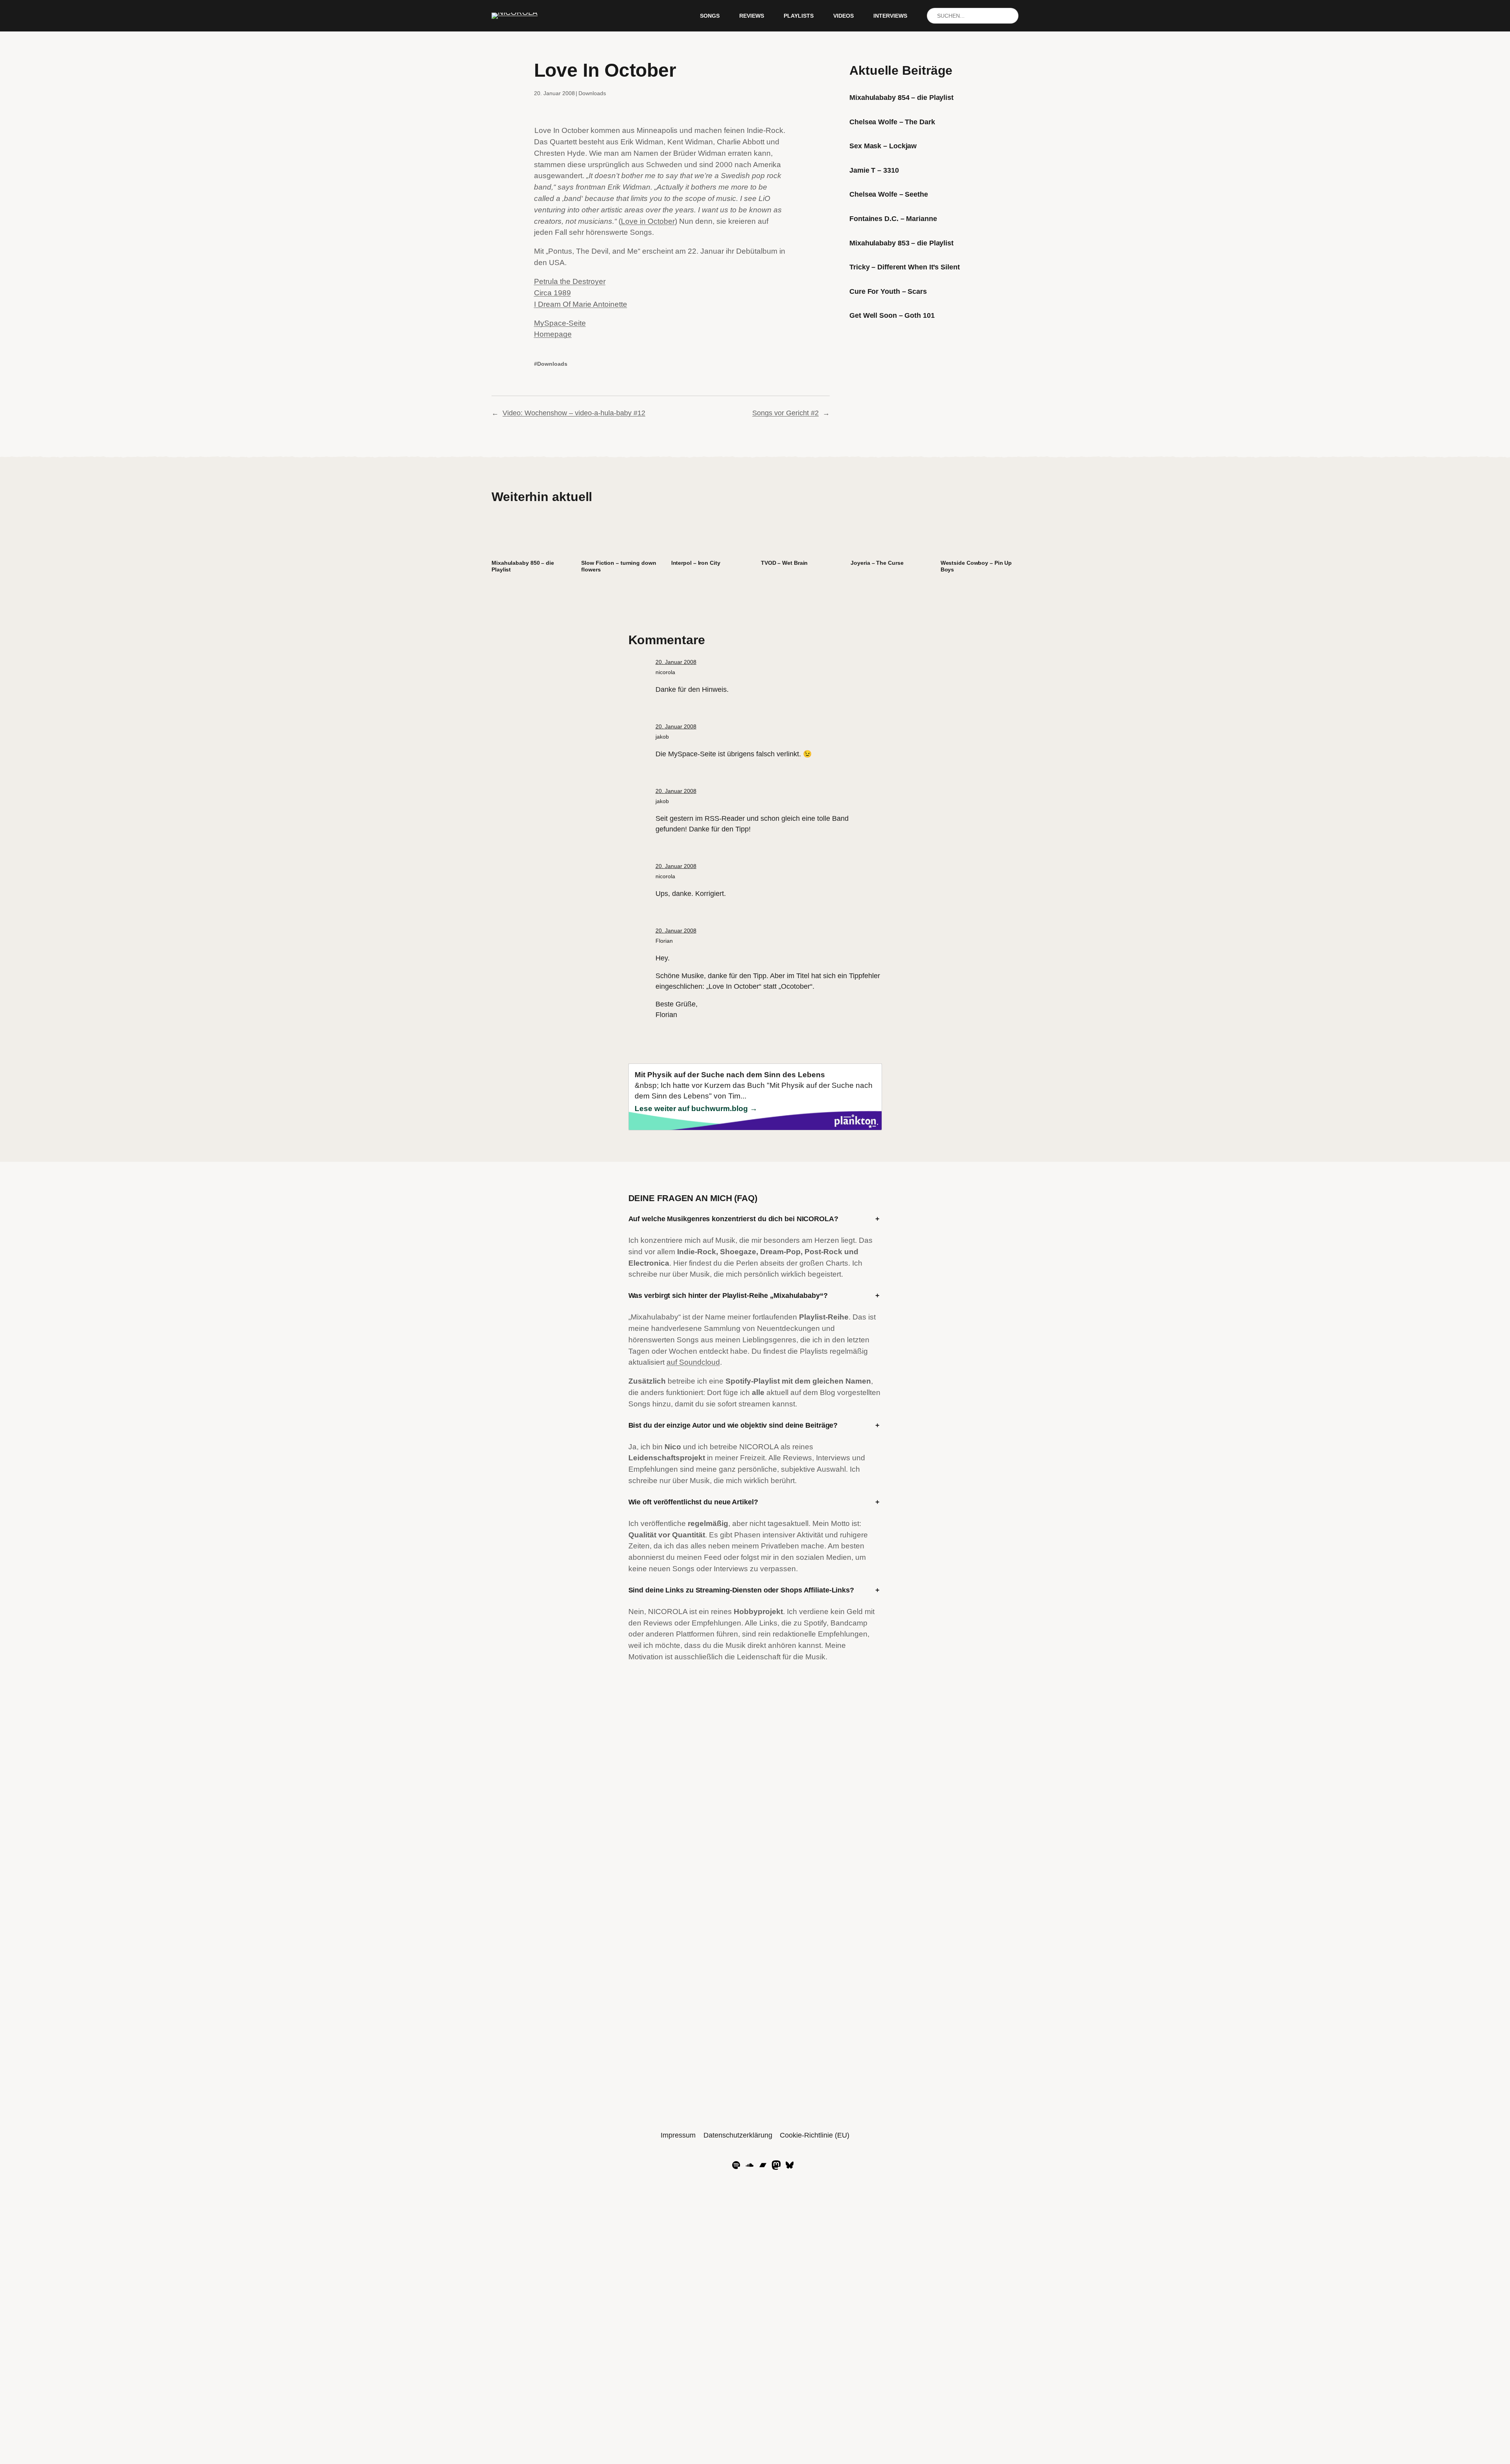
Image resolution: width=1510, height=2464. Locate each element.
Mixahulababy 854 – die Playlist (901, 98)
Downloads (592, 93)
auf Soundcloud (693, 1362)
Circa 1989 (552, 293)
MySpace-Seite (560, 323)
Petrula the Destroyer (570, 281)
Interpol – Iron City (696, 563)
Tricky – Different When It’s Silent (905, 267)
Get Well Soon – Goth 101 (892, 315)
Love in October (648, 221)
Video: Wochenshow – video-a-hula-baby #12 (574, 413)
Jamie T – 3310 (874, 170)
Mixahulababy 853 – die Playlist (901, 243)
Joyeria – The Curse (877, 563)
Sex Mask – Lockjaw (883, 146)
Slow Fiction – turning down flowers (619, 566)
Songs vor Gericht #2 (785, 413)
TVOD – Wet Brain (784, 563)
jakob (662, 737)
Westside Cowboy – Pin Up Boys (976, 566)
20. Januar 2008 (676, 662)
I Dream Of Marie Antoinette (581, 304)
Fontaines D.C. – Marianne (893, 219)
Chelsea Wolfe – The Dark (892, 122)
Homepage (553, 334)
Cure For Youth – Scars (888, 291)
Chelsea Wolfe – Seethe (889, 194)
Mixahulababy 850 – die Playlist (523, 566)
